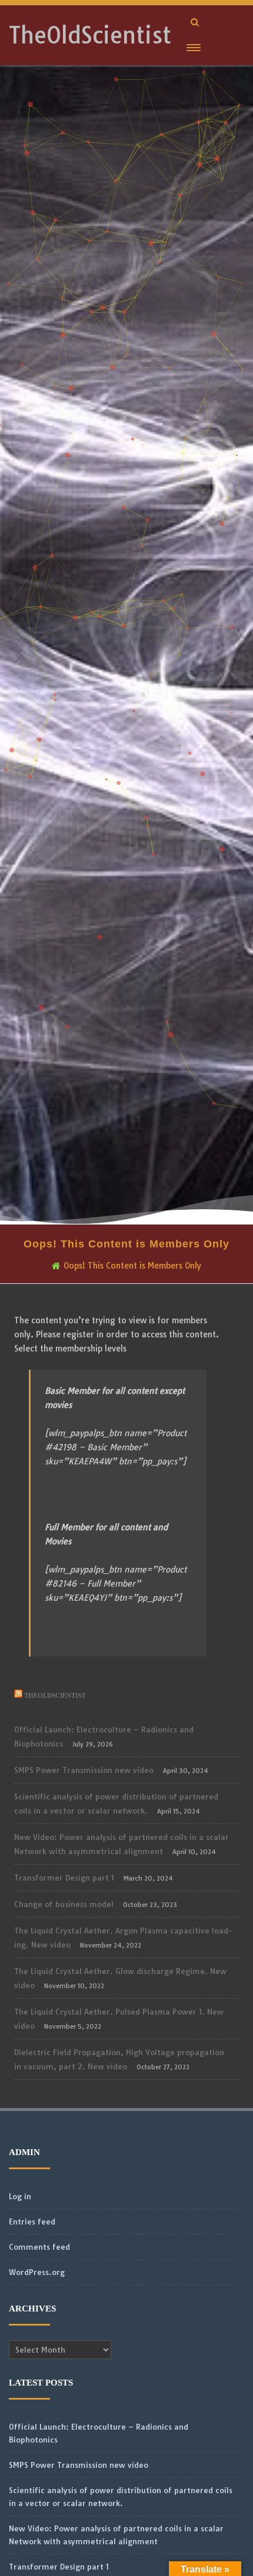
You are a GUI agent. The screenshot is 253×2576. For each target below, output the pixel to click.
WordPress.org (37, 2272)
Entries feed (32, 2222)
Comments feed (39, 2247)
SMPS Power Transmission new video (84, 1770)
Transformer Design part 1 (64, 1878)
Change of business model (64, 1904)
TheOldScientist (90, 35)
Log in (20, 2196)
